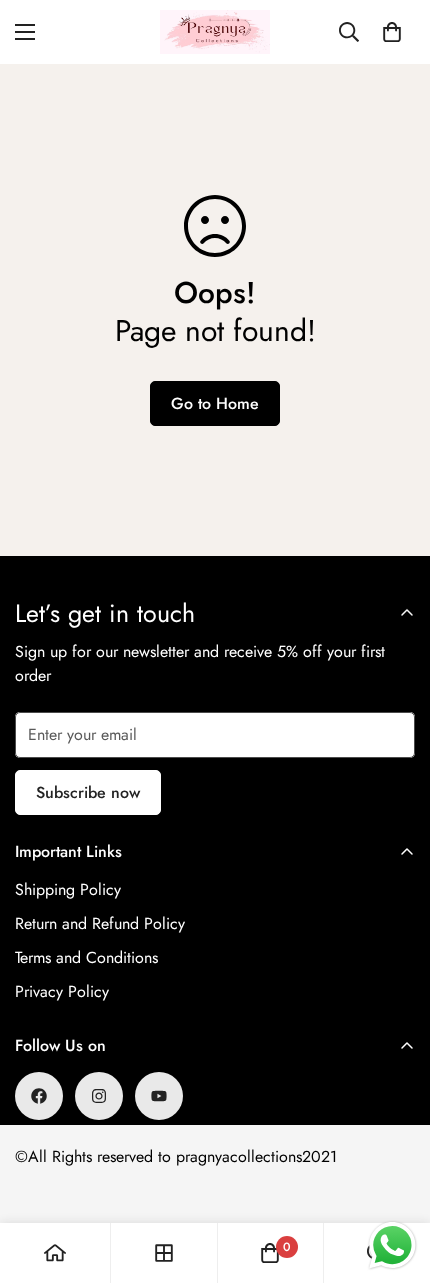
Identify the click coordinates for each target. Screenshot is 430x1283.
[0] (392, 32)
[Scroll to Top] (394, 1177)
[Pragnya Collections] (215, 32)
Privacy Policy (62, 991)
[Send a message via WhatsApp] (392, 1245)
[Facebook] (39, 1096)
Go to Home (215, 403)
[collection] (164, 1253)
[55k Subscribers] (159, 1096)
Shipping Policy (68, 889)
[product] (55, 1253)
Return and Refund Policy (100, 923)
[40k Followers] (99, 1096)
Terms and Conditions (86, 957)
